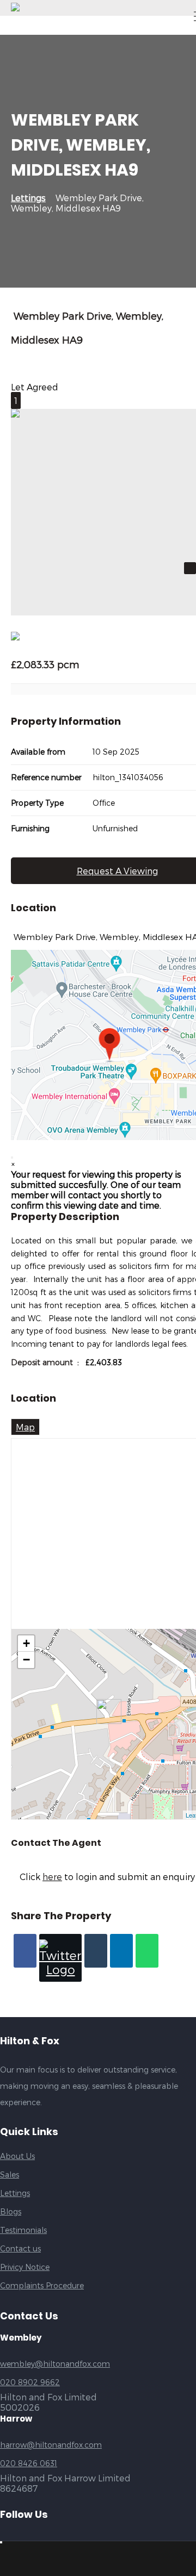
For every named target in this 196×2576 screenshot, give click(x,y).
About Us (17, 2156)
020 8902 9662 (30, 2382)
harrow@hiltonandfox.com (51, 2445)
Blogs (11, 2211)
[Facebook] (25, 1951)
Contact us (20, 2248)
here (52, 1877)
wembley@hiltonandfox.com (55, 2364)
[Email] (96, 1951)
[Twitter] (60, 1958)
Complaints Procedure (42, 2285)
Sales (10, 2174)
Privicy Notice (25, 2267)
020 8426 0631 (29, 2463)
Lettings (28, 198)
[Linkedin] (121, 1951)
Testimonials (23, 2230)
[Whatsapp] (147, 1951)
